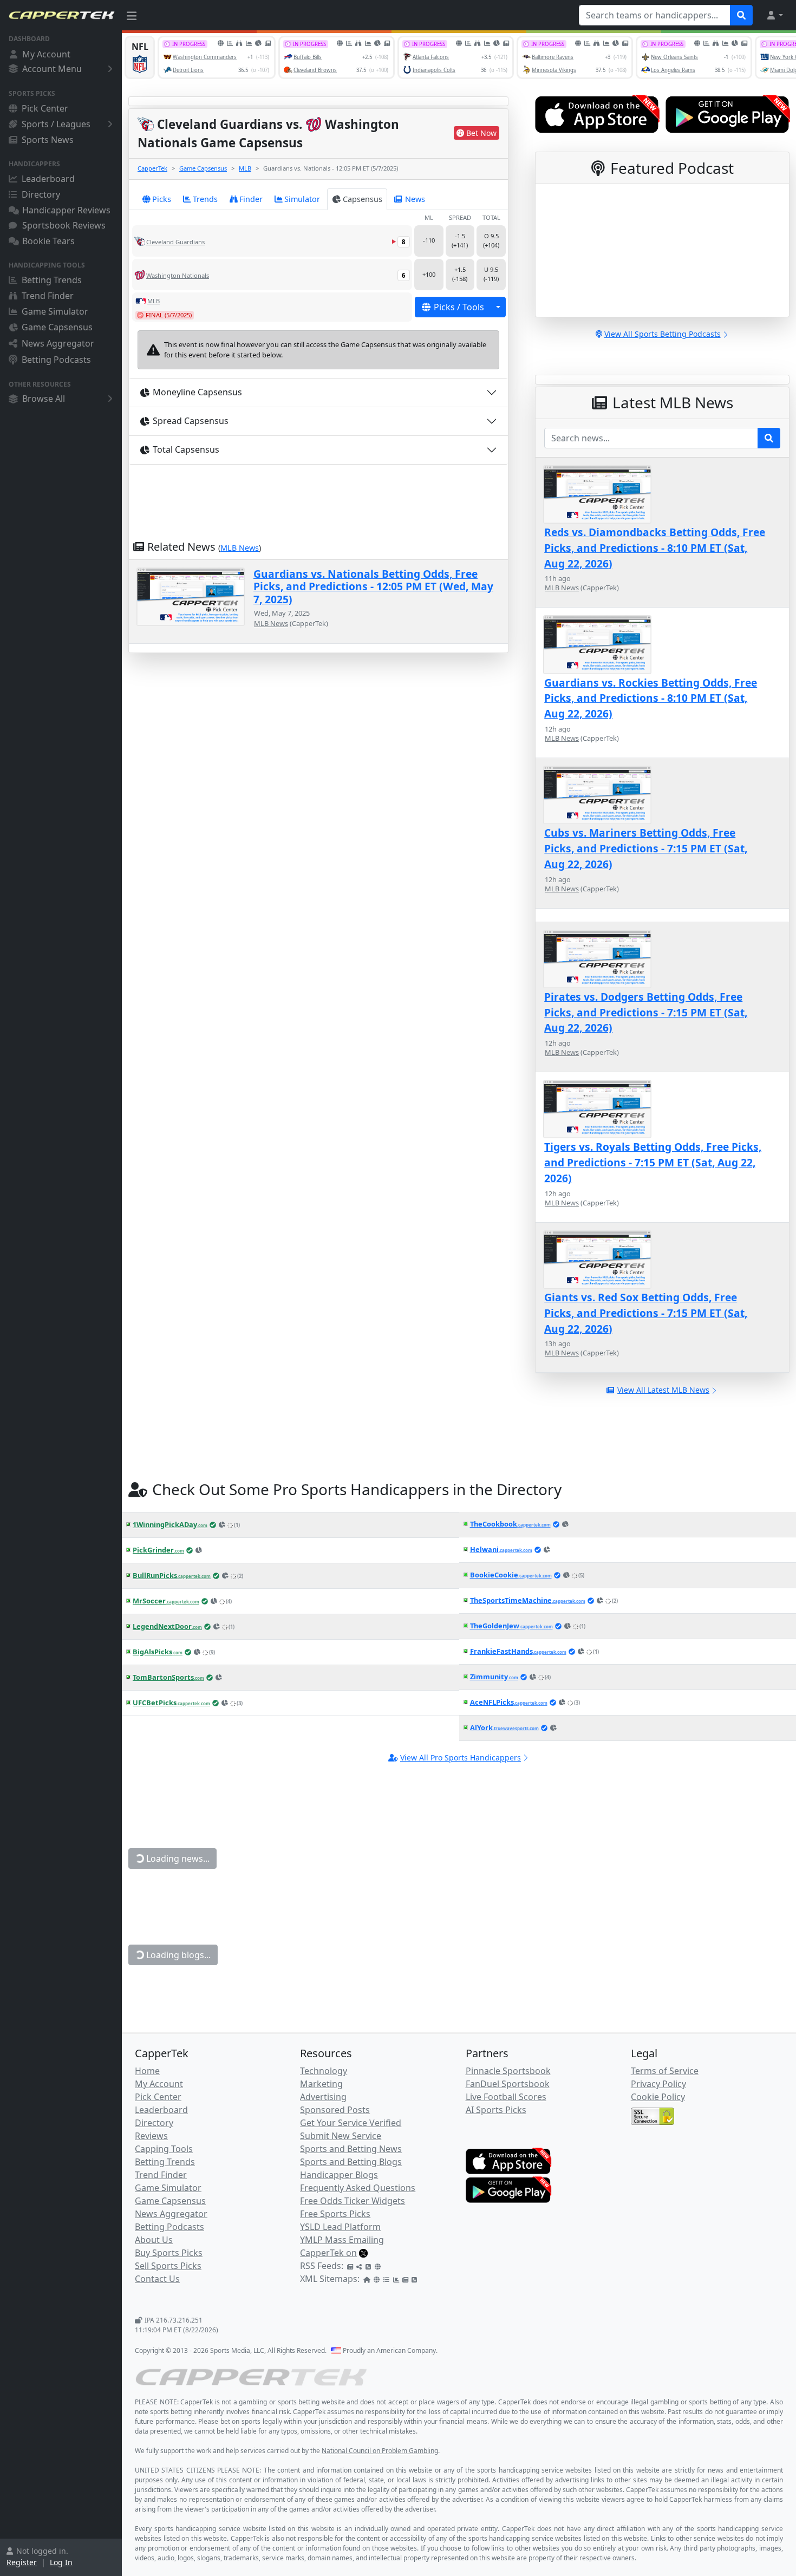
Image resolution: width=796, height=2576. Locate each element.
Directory (41, 194)
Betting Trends (52, 280)
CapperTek (152, 168)
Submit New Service (341, 2136)
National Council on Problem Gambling (380, 2451)
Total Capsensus (186, 449)
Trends (205, 199)
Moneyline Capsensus (197, 392)
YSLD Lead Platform (340, 2227)
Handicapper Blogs (339, 2175)
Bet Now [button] (481, 133)
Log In (61, 2562)
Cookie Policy (658, 2097)
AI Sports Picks (496, 2110)
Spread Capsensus (191, 421)
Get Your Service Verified (351, 2123)
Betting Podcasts (56, 360)
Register (22, 2562)
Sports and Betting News (351, 2149)
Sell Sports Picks (168, 2266)
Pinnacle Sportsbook (508, 2071)
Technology (324, 2071)
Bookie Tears (48, 241)
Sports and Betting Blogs (351, 2162)
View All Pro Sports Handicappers (461, 1757)
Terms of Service (665, 2071)
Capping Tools (164, 2149)
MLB (245, 168)
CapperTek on (328, 2253)
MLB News (240, 548)
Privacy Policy (658, 2084)
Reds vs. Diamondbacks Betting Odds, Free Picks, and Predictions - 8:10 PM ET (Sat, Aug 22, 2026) (655, 548)
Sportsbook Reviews (64, 225)
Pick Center (45, 108)
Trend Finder (48, 296)
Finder (251, 199)
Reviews (151, 2136)
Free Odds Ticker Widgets (353, 2201)
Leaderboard (48, 179)
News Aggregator (58, 343)
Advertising (323, 2097)
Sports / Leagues (56, 124)
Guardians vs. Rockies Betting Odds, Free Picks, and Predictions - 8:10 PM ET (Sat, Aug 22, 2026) (651, 698)
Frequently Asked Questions (358, 2188)
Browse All (44, 399)
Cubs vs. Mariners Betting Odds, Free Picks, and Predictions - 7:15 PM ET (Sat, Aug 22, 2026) (646, 848)
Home (147, 2071)
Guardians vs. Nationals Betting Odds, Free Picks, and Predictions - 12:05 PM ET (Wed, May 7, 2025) (373, 586)
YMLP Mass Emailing (342, 2240)
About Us (154, 2240)
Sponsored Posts (335, 2110)
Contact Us (157, 2279)
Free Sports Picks (335, 2214)
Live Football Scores (506, 2097)
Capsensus (363, 199)
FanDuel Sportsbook (508, 2084)
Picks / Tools (459, 307)
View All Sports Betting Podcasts (663, 334)
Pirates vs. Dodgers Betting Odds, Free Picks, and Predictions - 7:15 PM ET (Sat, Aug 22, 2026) (646, 1012)
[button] (774, 15)
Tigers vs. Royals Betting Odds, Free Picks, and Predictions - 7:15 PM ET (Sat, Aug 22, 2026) (653, 1162)
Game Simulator (55, 311)
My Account (46, 54)
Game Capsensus (57, 327)
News (415, 199)
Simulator (302, 199)
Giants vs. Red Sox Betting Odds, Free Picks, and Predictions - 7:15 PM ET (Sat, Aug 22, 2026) (646, 1313)
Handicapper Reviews (66, 210)
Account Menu (52, 69)
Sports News (48, 140)
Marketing (321, 2084)
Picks (162, 199)
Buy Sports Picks (169, 2253)
